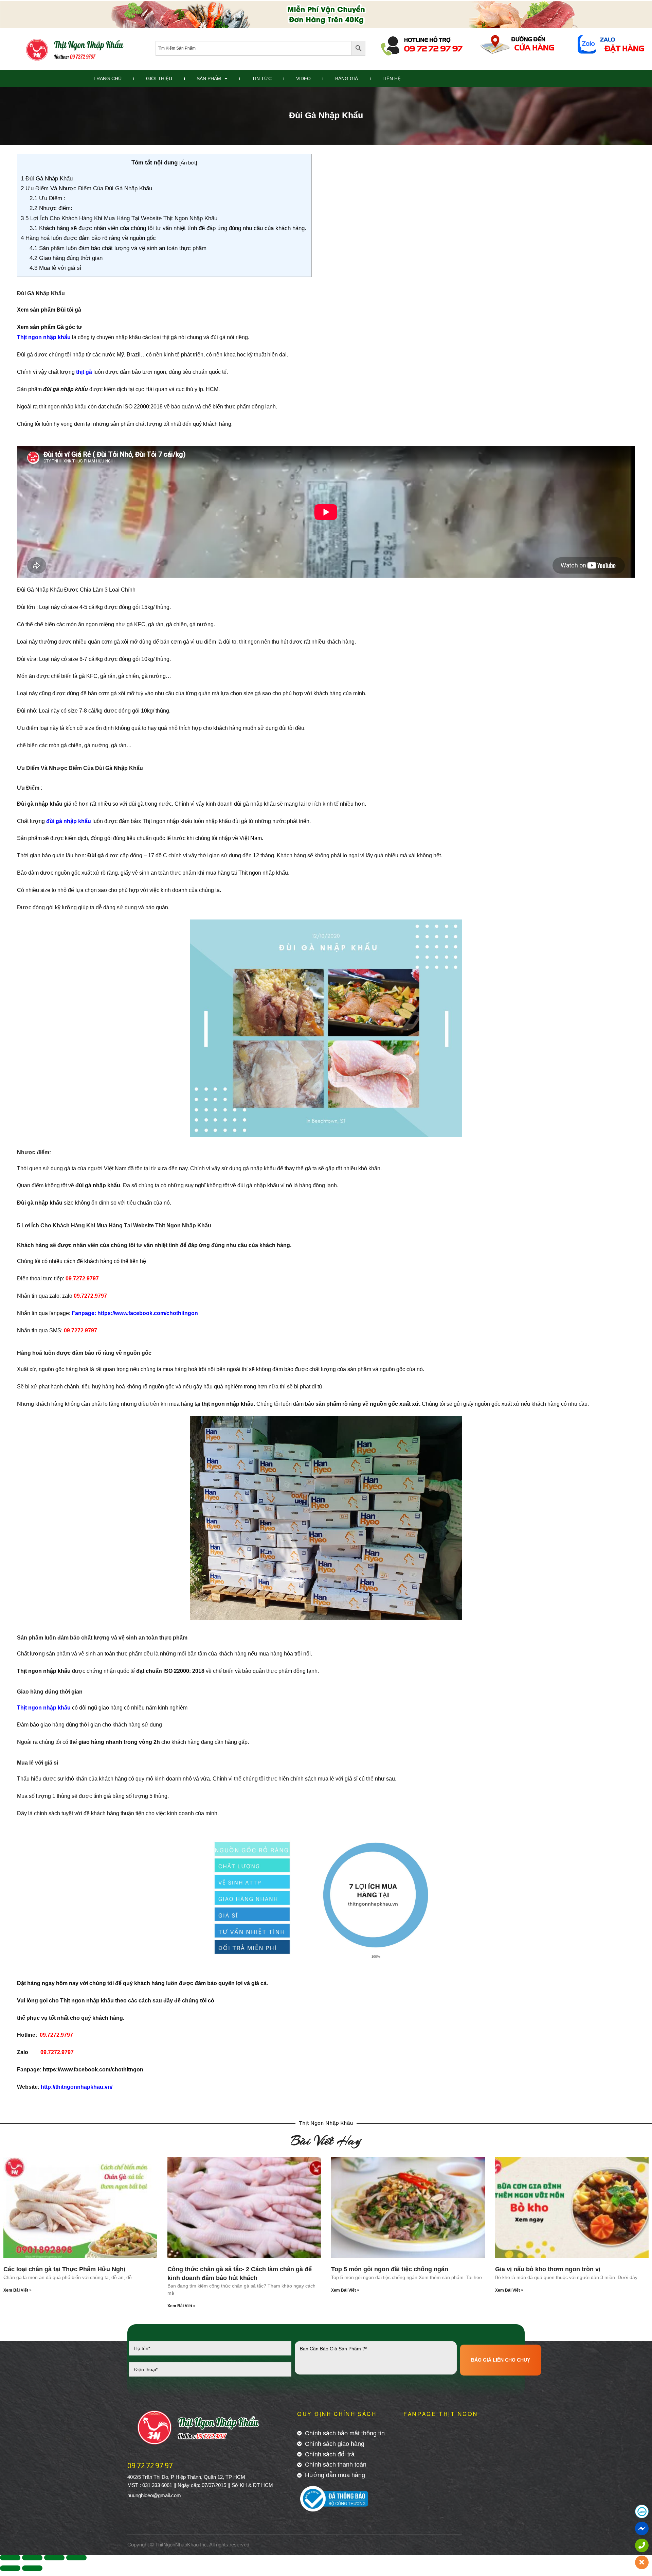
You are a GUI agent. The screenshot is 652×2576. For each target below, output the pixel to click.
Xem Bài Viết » (17, 2290)
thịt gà (84, 372)
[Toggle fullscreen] (54, 2558)
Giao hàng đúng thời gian (67, 258)
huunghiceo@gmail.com (154, 2495)
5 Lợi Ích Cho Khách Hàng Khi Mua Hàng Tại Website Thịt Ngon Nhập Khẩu (120, 218)
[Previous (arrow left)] (10, 2568)
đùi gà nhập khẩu (69, 821)
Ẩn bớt (188, 163)
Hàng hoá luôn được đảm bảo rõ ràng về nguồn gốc (89, 238)
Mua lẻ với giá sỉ (56, 268)
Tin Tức (262, 78)
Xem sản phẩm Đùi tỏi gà (49, 310)
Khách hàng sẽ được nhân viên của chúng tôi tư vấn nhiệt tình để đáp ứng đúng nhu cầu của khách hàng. (169, 228)
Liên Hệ (392, 78)
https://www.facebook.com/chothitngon (93, 2070)
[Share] (32, 2558)
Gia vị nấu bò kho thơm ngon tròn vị (548, 2269)
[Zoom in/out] (76, 2558)
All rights (219, 2545)
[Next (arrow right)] (32, 2568)
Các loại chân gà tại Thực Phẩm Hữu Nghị (64, 2269)
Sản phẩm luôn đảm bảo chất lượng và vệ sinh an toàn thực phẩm (119, 248)
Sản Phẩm (209, 78)
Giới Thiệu (159, 78)
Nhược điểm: (51, 208)
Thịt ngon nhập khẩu (44, 337)
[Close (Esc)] (10, 2558)
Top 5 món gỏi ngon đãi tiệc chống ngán (390, 2269)
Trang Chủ (107, 78)
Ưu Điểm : (48, 198)
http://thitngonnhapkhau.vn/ (77, 2087)
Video (303, 78)
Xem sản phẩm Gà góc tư (50, 327)
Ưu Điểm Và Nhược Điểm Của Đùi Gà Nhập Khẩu (87, 188)
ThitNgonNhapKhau (177, 2545)
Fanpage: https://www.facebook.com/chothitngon (135, 1313)
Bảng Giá (347, 78)
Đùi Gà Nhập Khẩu (48, 179)
